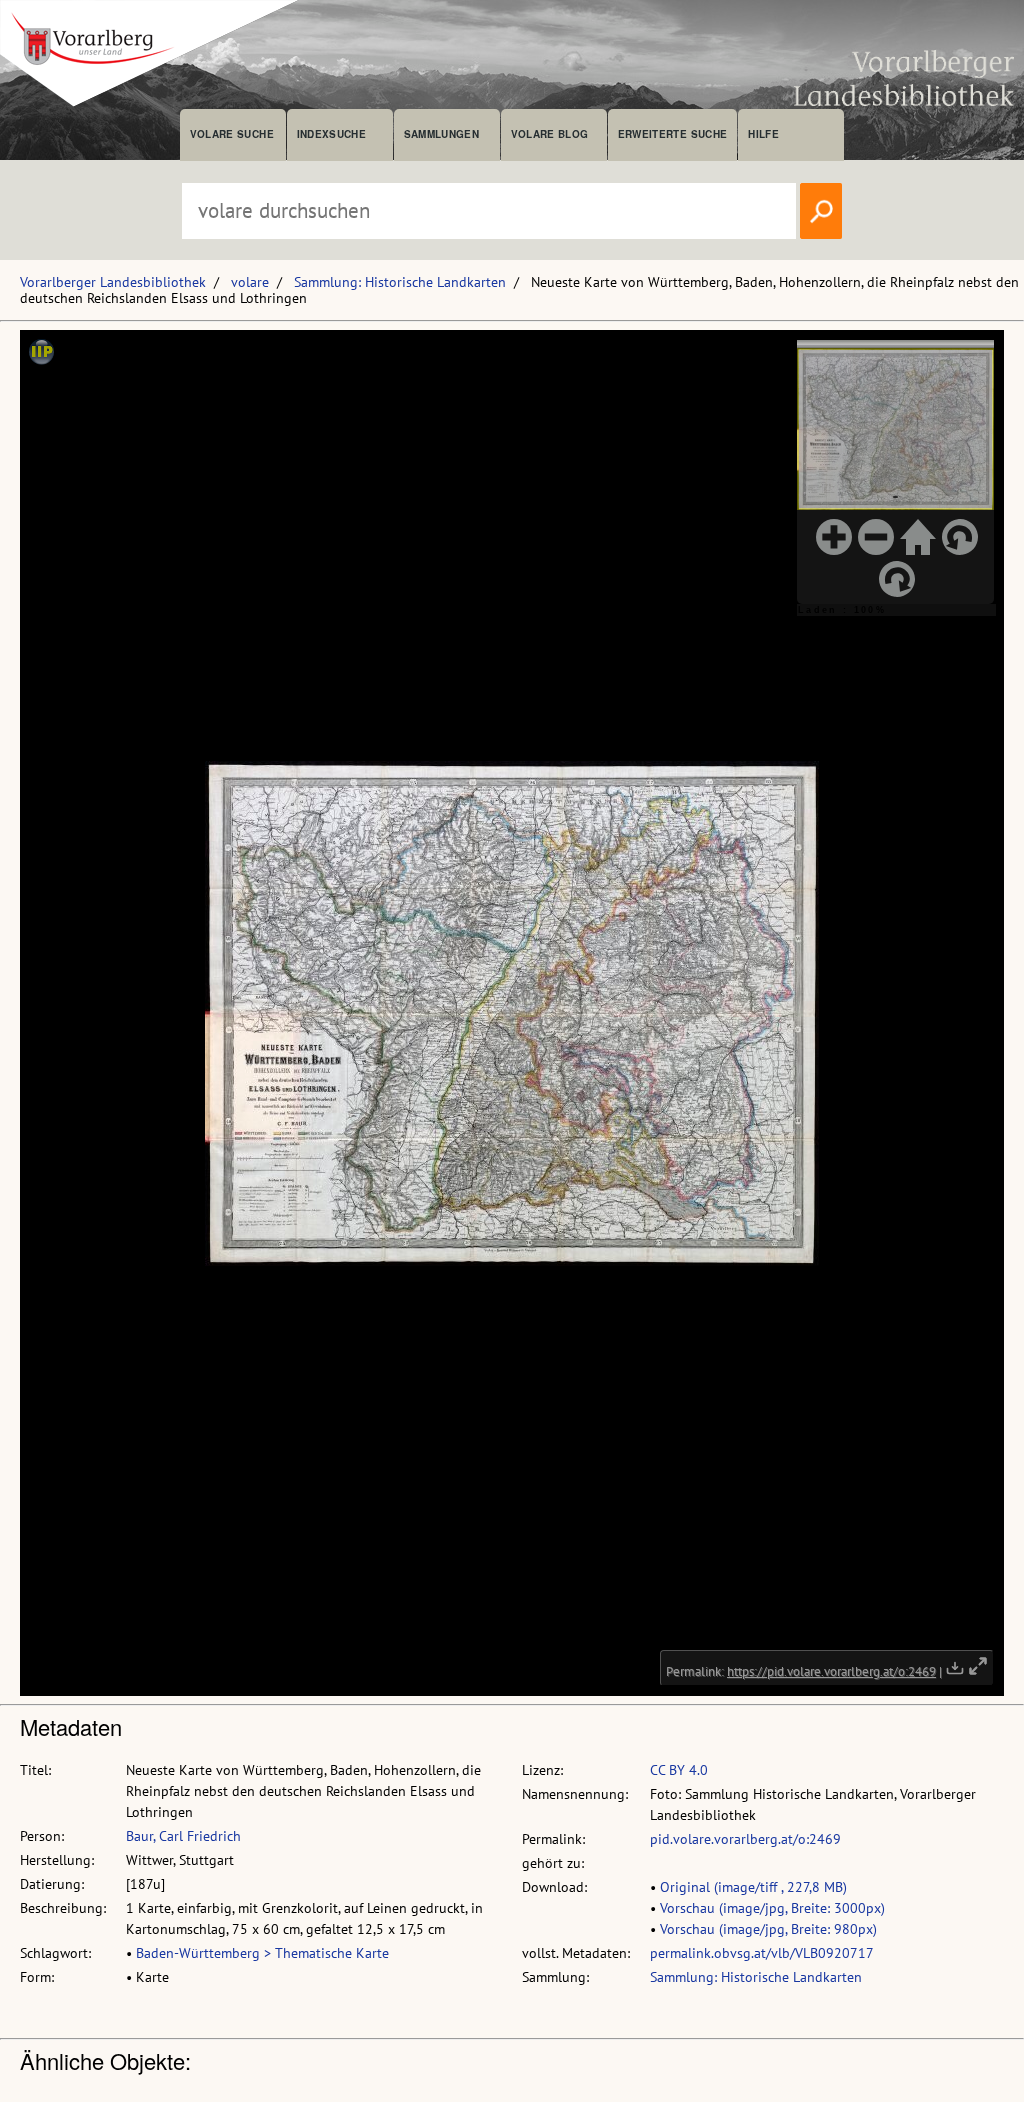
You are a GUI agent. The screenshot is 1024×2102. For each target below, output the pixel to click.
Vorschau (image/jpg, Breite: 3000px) (772, 1908)
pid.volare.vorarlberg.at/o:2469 (745, 1839)
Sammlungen (441, 134)
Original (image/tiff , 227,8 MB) (753, 1887)
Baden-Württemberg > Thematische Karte (262, 1953)
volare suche (232, 134)
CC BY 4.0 (679, 1770)
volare (250, 282)
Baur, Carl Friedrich (183, 1836)
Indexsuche (331, 134)
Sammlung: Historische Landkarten (400, 282)
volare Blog (550, 134)
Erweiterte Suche (672, 134)
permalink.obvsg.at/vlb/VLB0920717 (762, 1953)
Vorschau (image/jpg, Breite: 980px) (768, 1929)
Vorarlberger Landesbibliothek (113, 282)
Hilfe (763, 134)
